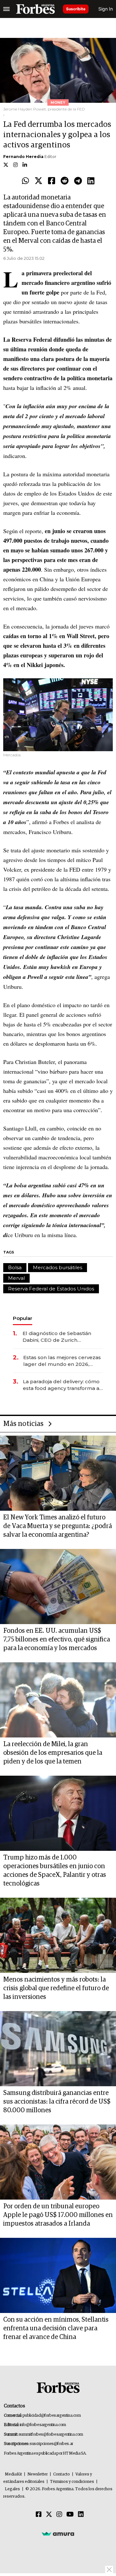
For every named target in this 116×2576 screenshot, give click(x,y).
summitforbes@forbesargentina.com (51, 2435)
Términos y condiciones (72, 2482)
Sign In (106, 9)
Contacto (62, 2474)
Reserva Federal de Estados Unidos (51, 1289)
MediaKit (13, 2474)
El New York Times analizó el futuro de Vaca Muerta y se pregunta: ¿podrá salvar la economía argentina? (58, 1526)
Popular (23, 1318)
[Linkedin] (91, 181)
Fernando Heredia (23, 157)
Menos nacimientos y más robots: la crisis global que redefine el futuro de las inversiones (56, 1988)
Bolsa (15, 1267)
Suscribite (76, 9)
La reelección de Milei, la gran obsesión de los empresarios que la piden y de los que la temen (53, 1753)
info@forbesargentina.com (43, 2425)
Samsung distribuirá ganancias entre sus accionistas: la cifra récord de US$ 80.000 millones (57, 2102)
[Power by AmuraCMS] (58, 2534)
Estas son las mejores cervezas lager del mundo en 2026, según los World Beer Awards (62, 1361)
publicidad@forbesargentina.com (52, 2416)
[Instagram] (59, 2515)
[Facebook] (52, 181)
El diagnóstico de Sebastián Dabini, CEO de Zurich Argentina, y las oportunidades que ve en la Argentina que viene (61, 1337)
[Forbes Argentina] (35, 9)
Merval (16, 1278)
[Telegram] (78, 181)
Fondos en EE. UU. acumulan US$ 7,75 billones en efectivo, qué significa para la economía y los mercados (57, 1640)
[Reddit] (65, 181)
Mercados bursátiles (58, 1267)
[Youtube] (70, 2515)
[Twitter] (39, 181)
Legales (12, 2489)
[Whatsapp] (25, 181)
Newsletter (38, 2474)
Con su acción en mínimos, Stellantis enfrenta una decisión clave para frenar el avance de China (56, 2328)
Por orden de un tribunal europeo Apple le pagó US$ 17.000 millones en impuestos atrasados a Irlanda (58, 2215)
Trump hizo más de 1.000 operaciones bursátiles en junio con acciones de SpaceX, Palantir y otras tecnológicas (55, 1871)
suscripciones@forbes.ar (51, 2444)
